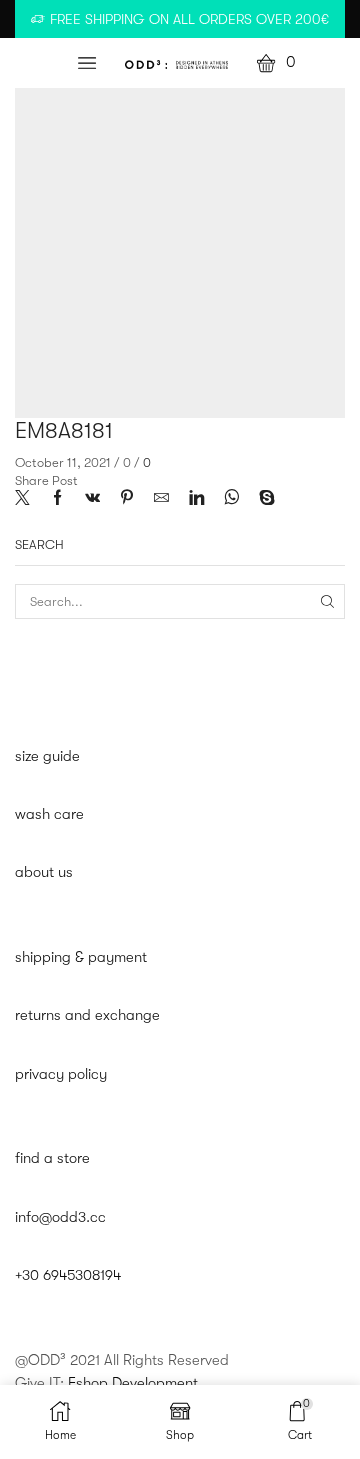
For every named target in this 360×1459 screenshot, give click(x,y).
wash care (49, 814)
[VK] (92, 499)
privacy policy (61, 1074)
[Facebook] (57, 499)
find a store (52, 1158)
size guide (47, 756)
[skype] (262, 499)
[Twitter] (27, 499)
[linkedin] (196, 499)
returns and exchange (87, 1015)
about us (44, 872)
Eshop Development (133, 1383)
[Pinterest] (127, 499)
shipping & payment (81, 957)
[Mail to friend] (161, 499)
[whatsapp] (231, 499)
